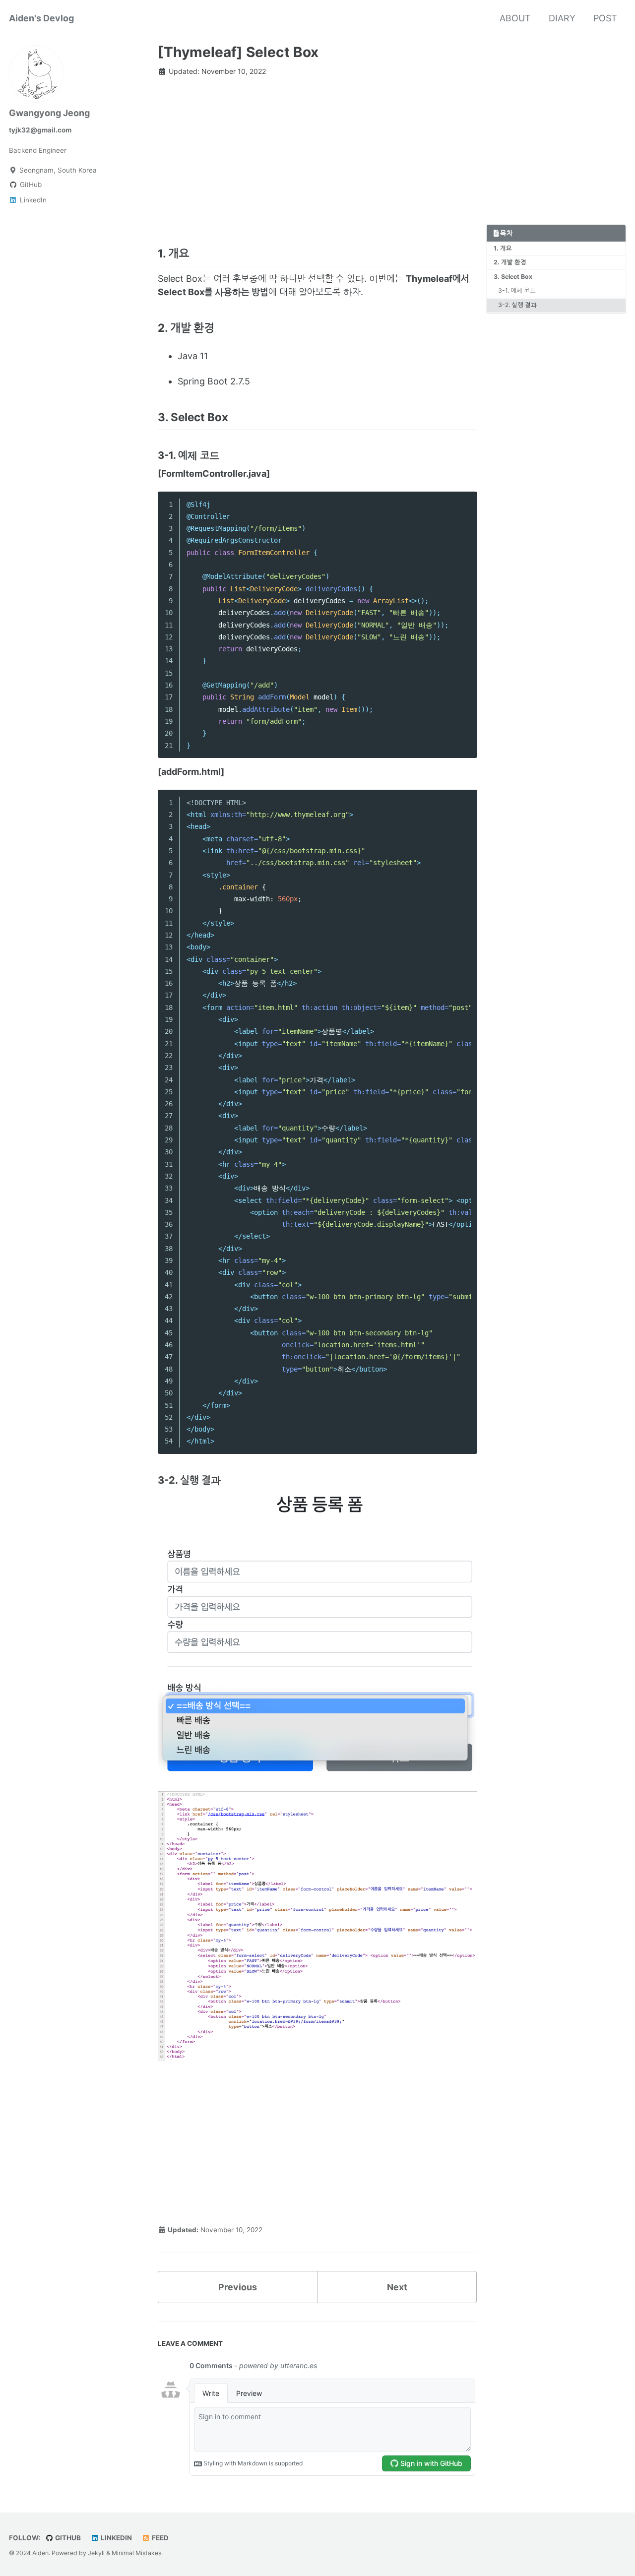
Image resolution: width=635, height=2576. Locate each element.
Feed (159, 2538)
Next (397, 2287)
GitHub (67, 2538)
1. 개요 (503, 248)
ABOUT (515, 18)
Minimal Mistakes (136, 2553)
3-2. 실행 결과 (517, 305)
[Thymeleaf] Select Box (238, 52)
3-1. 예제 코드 (517, 291)
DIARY (562, 18)
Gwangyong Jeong (49, 113)
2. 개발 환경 (510, 263)
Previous (238, 2287)
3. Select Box (513, 277)
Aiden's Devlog (41, 18)
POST (605, 18)
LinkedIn (116, 2538)
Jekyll (96, 2553)
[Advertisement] (317, 155)
